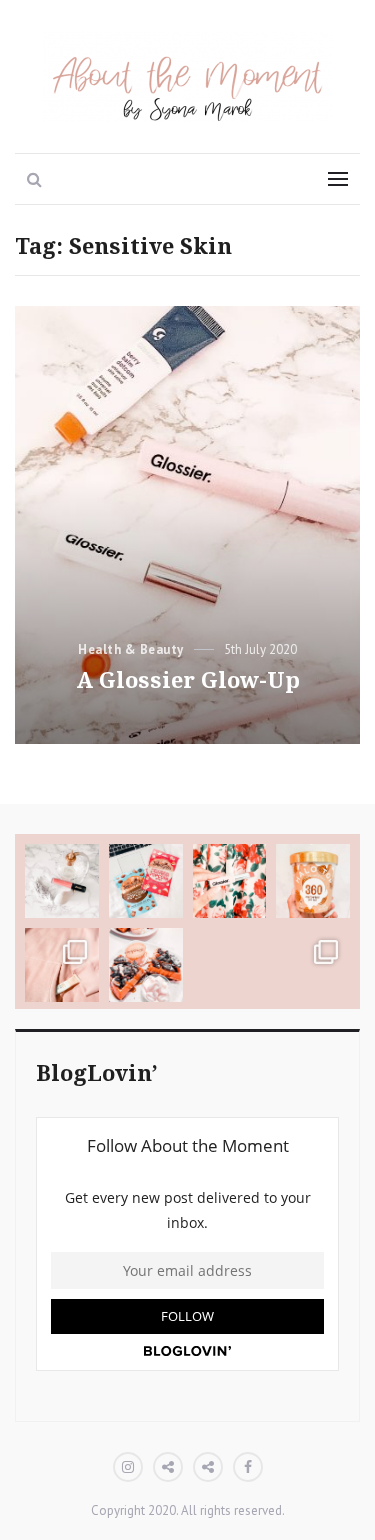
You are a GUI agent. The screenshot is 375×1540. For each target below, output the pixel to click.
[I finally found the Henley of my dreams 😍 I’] (313, 965)
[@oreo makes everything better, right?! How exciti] (146, 965)
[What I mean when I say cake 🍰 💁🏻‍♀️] (230, 965)
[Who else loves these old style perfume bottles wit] (62, 881)
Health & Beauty (131, 649)
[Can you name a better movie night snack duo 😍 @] (146, 881)
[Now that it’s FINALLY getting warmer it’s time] (313, 881)
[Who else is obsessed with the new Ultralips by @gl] (230, 881)
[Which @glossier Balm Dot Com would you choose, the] (62, 965)
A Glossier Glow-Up (188, 680)
